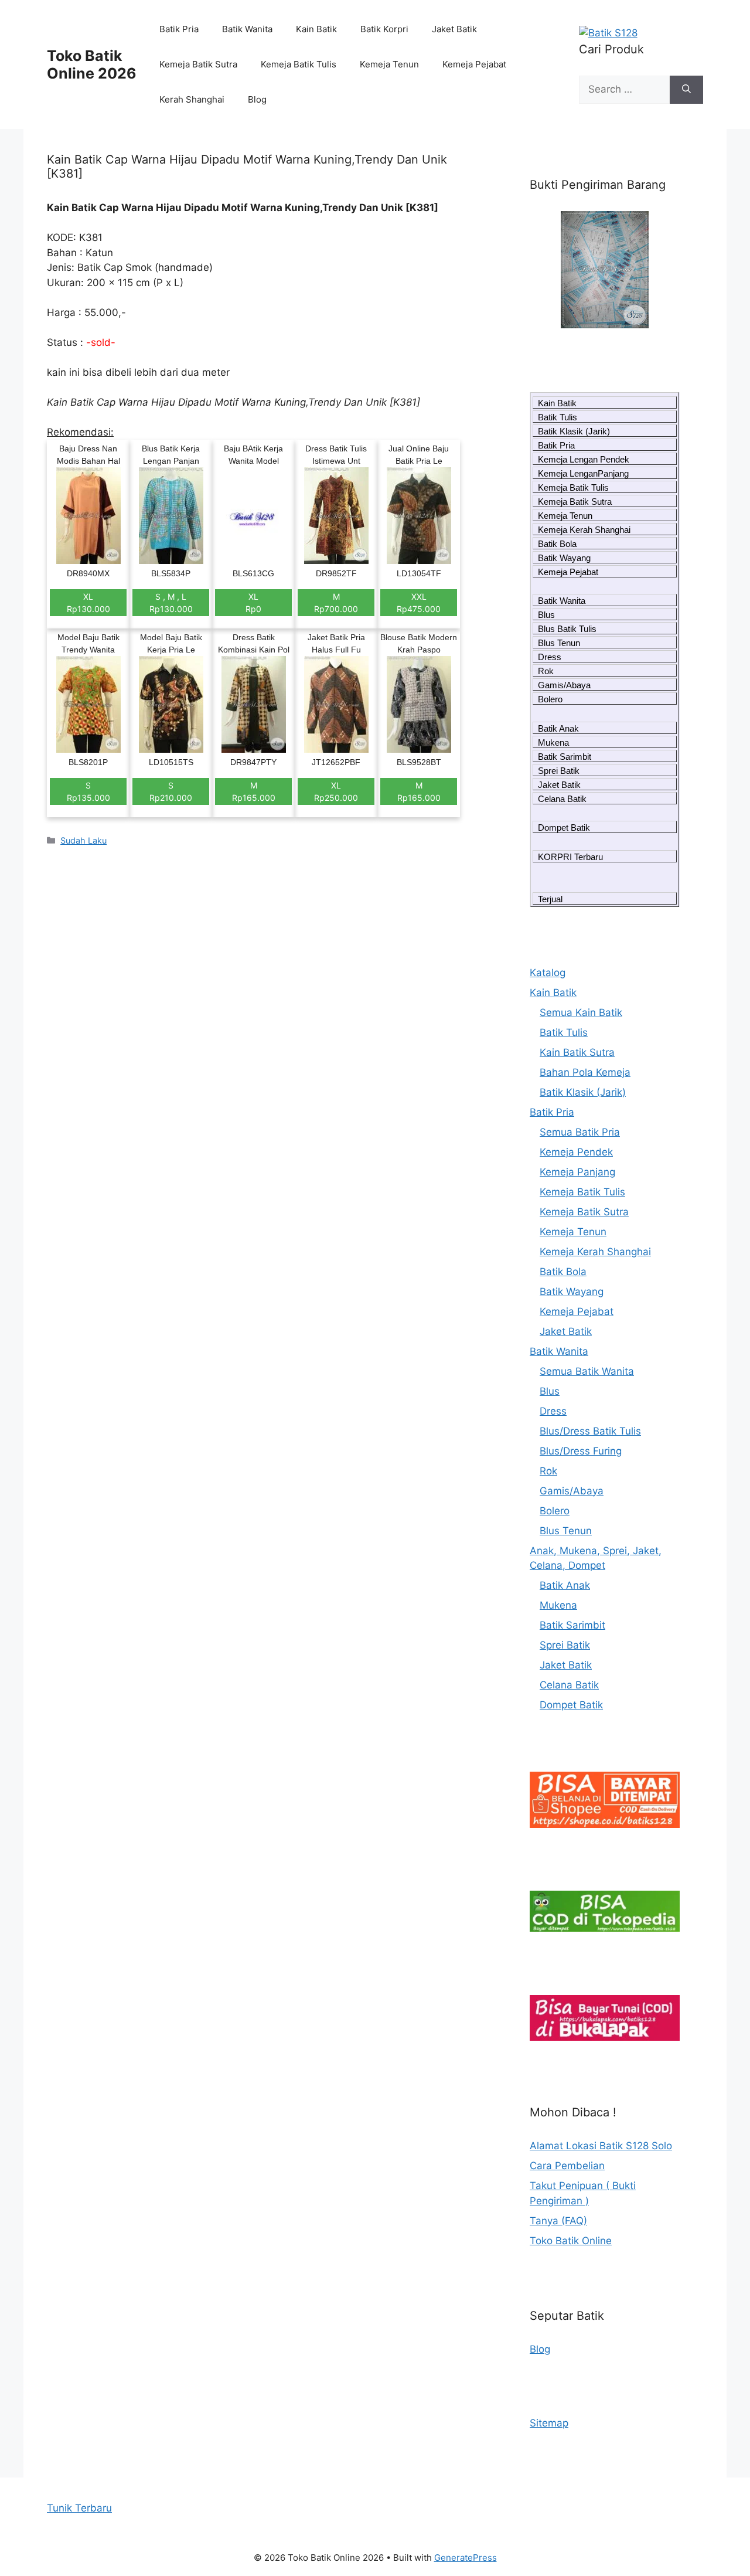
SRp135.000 (88, 791)
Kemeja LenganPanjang (583, 473)
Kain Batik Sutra (577, 1052)
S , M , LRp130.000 (171, 603)
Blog (257, 99)
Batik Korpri (384, 29)
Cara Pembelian (567, 2166)
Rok (546, 671)
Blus (546, 615)
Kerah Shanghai (192, 99)
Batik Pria (179, 29)
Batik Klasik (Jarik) (574, 431)
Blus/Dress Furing (581, 1451)
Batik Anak (558, 728)
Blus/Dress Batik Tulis (590, 1431)
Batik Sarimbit (565, 757)
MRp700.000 (336, 603)
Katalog (548, 973)
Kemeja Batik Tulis (299, 64)
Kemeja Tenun (389, 64)
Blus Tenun (559, 643)
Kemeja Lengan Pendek (584, 459)
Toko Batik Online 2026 (92, 64)
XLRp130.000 (88, 603)
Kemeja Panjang (577, 1172)
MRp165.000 (254, 791)
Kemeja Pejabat (474, 64)
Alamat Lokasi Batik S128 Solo (601, 2146)
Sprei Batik (559, 771)
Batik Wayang (564, 558)
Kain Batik (316, 29)
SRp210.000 (171, 791)
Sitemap (549, 2423)
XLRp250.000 (336, 791)
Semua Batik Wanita (587, 1371)
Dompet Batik (564, 827)
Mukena (553, 742)
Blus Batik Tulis (567, 629)
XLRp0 (253, 603)
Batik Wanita (247, 29)
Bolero (550, 699)
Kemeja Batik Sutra (198, 64)
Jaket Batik (454, 29)
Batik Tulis (558, 417)
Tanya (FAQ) (558, 2221)
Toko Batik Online (571, 2241)
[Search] (686, 90)
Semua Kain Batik (581, 1012)
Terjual (550, 899)
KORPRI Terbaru (570, 857)
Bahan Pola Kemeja (585, 1072)
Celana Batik (562, 799)
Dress (550, 657)
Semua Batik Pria (580, 1132)
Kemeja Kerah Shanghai (584, 530)
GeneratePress (466, 2558)
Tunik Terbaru (79, 2508)
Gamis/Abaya (564, 685)
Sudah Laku (83, 840)
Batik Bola (557, 544)
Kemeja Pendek (576, 1152)
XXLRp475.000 (419, 603)
